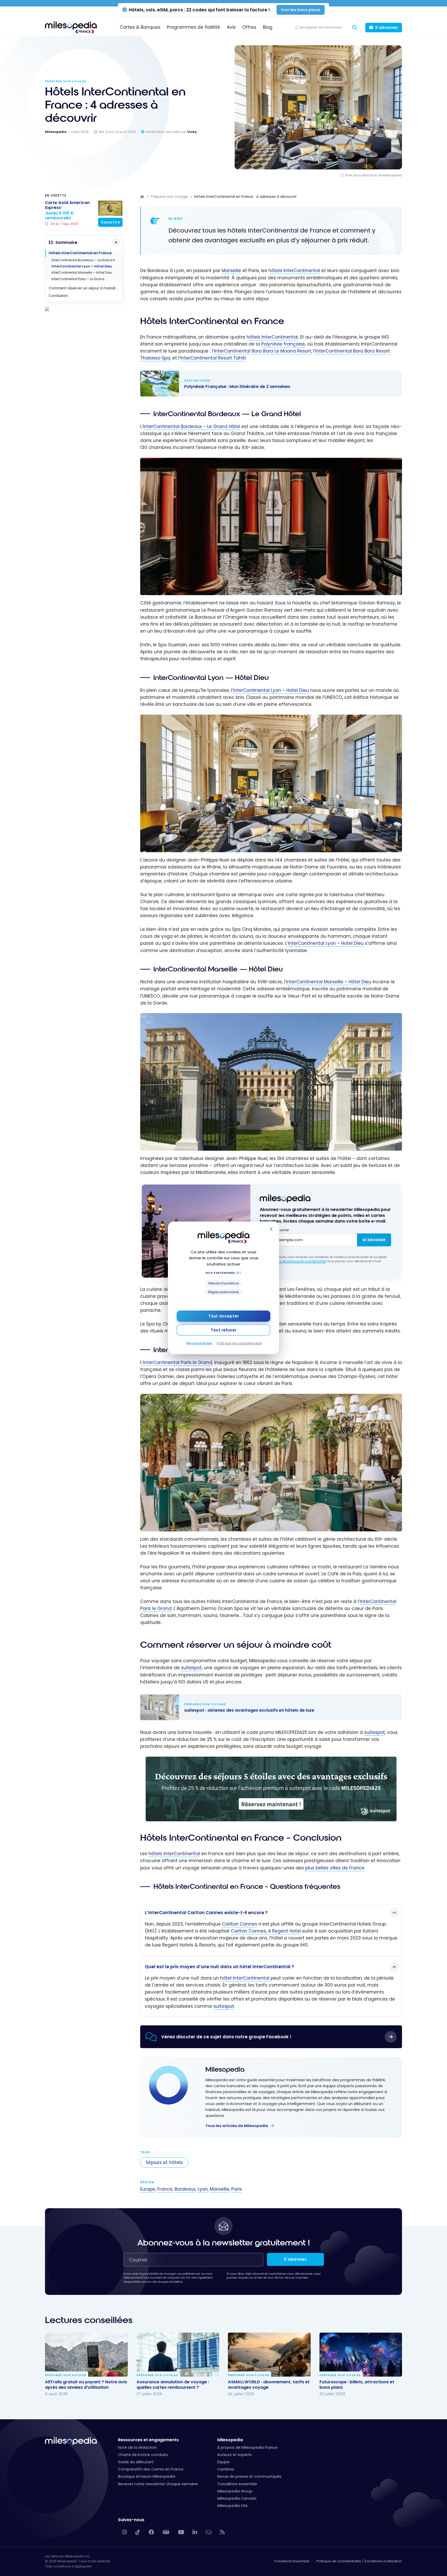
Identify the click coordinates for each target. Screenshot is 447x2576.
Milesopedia (225, 2069)
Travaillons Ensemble (292, 2561)
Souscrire (110, 222)
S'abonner (387, 28)
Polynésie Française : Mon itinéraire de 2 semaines (266, 384)
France (165, 2189)
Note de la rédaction (137, 2447)
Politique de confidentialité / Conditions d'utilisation (359, 2561)
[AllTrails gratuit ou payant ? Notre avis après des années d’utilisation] (86, 2355)
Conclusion (58, 296)
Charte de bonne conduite (143, 2455)
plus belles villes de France (335, 1868)
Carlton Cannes (240, 1924)
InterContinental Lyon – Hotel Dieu (271, 690)
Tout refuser (224, 1330)
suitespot (191, 1668)
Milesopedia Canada (237, 2498)
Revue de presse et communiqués (249, 2476)
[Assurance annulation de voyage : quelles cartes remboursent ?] (178, 2355)
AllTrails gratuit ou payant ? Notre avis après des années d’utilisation (86, 2385)
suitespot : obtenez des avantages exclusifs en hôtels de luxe (266, 1707)
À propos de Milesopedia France (247, 2447)
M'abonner (374, 1240)
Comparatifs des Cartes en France (151, 2469)
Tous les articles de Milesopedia (237, 2126)
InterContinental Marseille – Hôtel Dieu (329, 982)
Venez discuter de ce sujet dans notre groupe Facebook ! (226, 2037)
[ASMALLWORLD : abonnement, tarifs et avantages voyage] (269, 2355)
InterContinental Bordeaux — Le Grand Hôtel (86, 260)
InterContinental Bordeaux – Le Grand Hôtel (192, 426)
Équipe (224, 2462)
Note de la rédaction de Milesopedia (374, 175)
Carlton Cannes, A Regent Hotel (266, 1931)
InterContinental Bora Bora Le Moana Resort (263, 351)
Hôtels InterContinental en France (80, 253)
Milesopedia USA (233, 2506)
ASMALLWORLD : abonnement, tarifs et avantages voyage (269, 2385)
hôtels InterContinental (294, 271)
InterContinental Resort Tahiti (213, 358)
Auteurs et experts (234, 2455)
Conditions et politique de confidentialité (296, 1261)
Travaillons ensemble (237, 2484)
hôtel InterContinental (245, 1978)
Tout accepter (224, 1316)
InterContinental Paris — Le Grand (78, 279)
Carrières (226, 2469)
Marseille (231, 271)
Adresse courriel (274, 1230)
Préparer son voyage (66, 81)
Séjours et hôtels (164, 2162)
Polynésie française (283, 344)
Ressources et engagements (148, 2440)
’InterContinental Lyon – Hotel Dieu (325, 943)
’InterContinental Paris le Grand (177, 1362)
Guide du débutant (136, 2462)
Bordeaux (185, 2189)
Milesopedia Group (235, 2491)
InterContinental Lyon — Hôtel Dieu (82, 266)
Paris (237, 2189)
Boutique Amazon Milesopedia (147, 2476)
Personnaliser (199, 1343)
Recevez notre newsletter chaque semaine (158, 2484)
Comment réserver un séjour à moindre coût (85, 288)
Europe (148, 2189)
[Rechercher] (354, 28)
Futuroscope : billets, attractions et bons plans (357, 2385)
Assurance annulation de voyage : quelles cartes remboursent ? (173, 2385)
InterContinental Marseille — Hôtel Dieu (82, 272)
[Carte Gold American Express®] (110, 208)
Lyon (203, 2189)
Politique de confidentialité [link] (239, 1343)
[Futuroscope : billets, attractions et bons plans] (361, 2355)
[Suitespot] (271, 1760)
